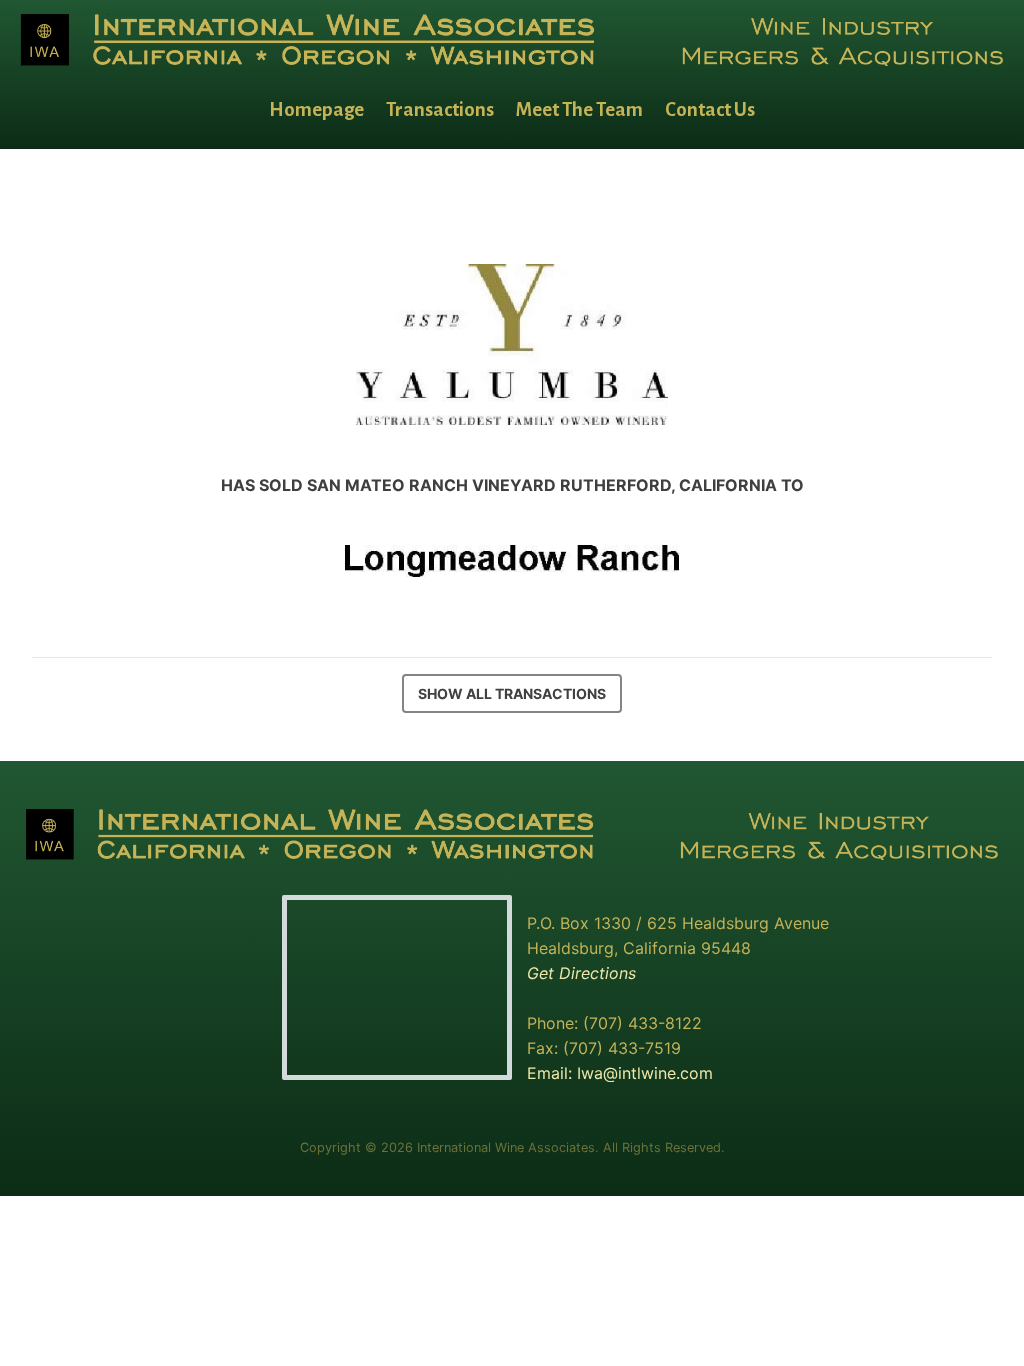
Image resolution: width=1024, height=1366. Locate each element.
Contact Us (710, 109)
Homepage (316, 109)
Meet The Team (579, 109)
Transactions (440, 109)
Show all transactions (512, 693)
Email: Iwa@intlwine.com (620, 1073)
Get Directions (581, 973)
